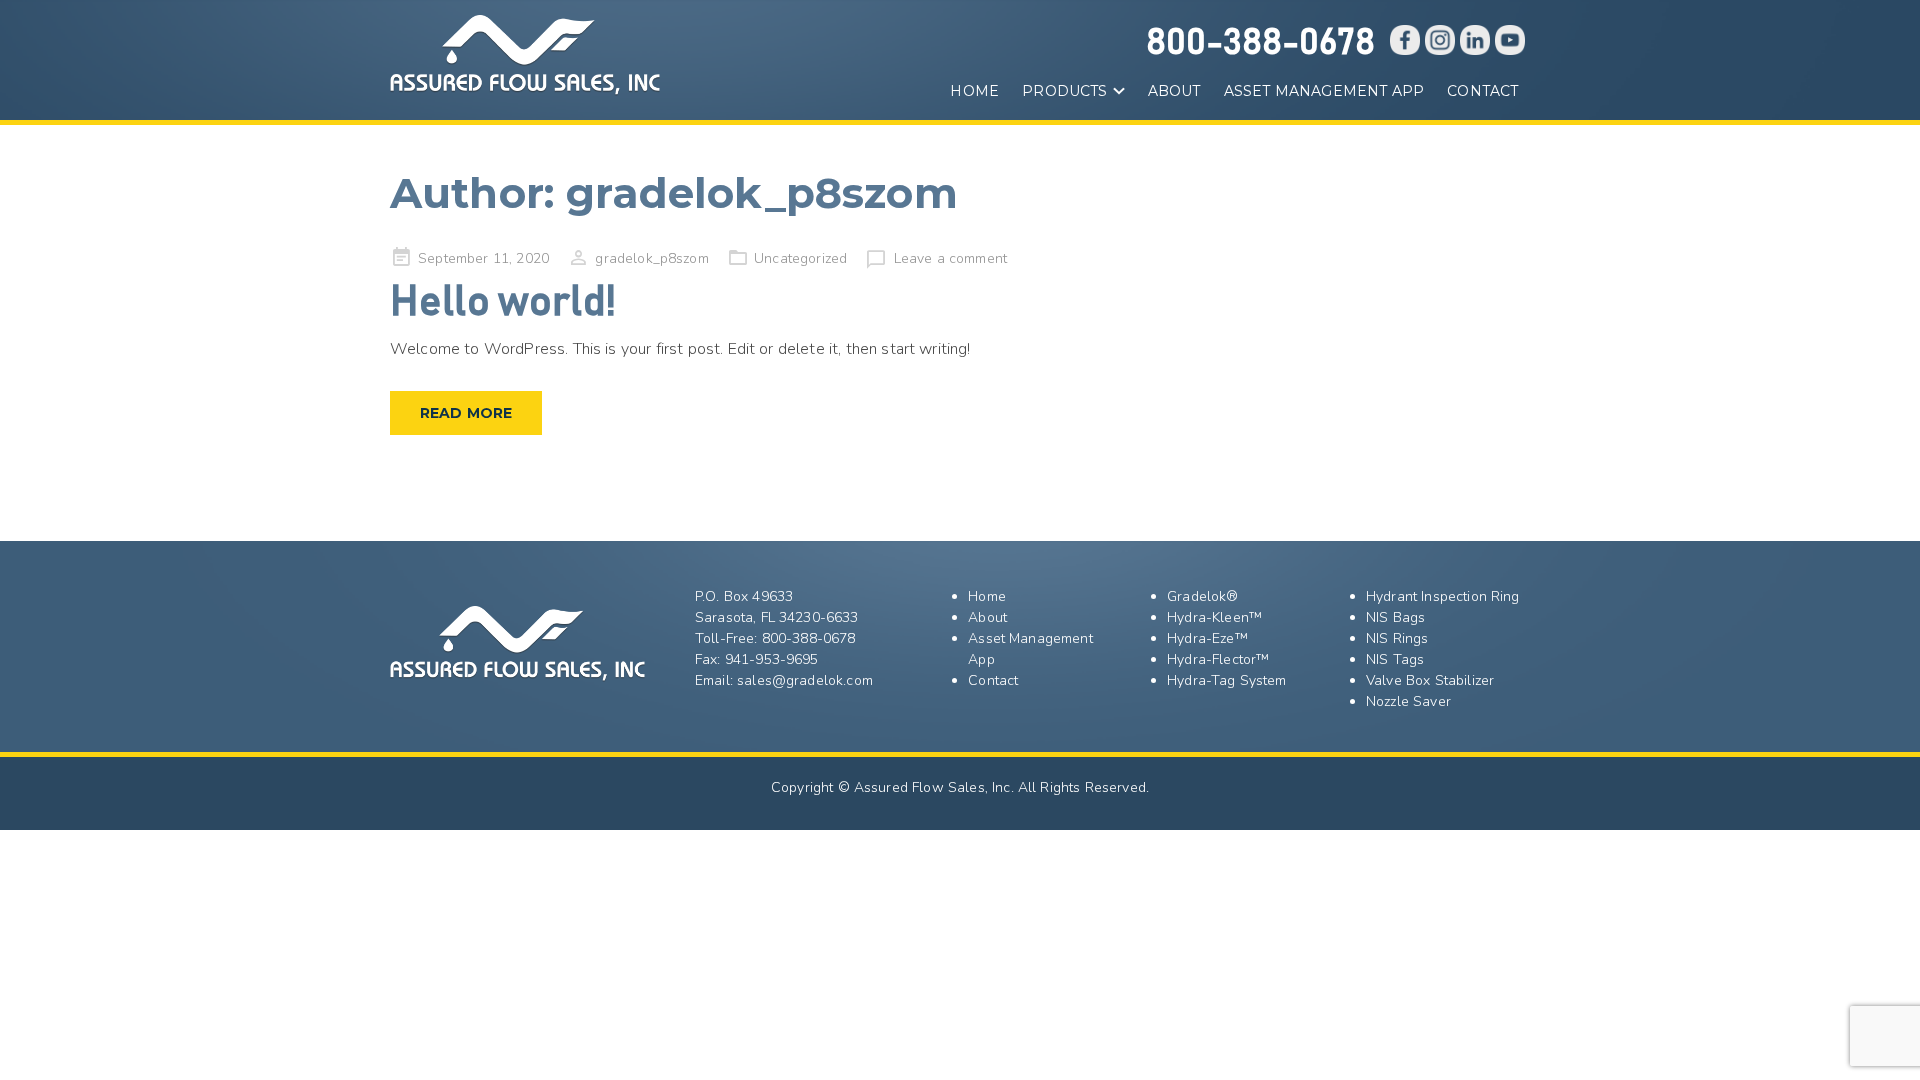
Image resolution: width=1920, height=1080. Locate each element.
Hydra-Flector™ (1218, 659)
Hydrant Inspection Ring (1443, 596)
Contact (1482, 91)
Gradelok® (1202, 596)
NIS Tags (1395, 659)
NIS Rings (1397, 638)
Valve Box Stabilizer (1430, 680)
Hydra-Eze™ (1207, 638)
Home (974, 91)
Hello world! (503, 303)
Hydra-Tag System (1227, 680)
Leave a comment (950, 258)
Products (1064, 91)
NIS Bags (1395, 617)
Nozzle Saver (1408, 701)
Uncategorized (800, 258)
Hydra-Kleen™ (1214, 617)
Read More (466, 413)
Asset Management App (1324, 91)
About (1174, 91)
